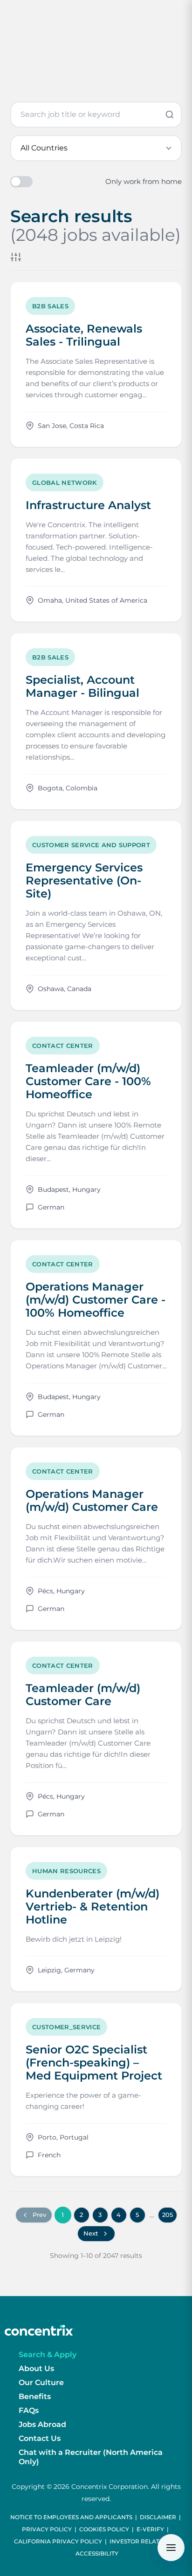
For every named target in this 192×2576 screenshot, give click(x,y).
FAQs (29, 2410)
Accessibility (97, 2553)
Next (91, 2233)
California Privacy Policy (58, 2541)
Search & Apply (48, 2355)
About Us (36, 2369)
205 (168, 2215)
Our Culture (41, 2382)
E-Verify (150, 2529)
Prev (39, 2215)
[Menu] (171, 2548)
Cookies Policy (104, 2529)
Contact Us (40, 2438)
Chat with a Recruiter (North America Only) (91, 2457)
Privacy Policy (47, 2529)
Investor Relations (142, 2541)
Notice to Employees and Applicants (71, 2517)
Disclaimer (158, 2517)
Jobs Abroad (42, 2424)
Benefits (35, 2396)
